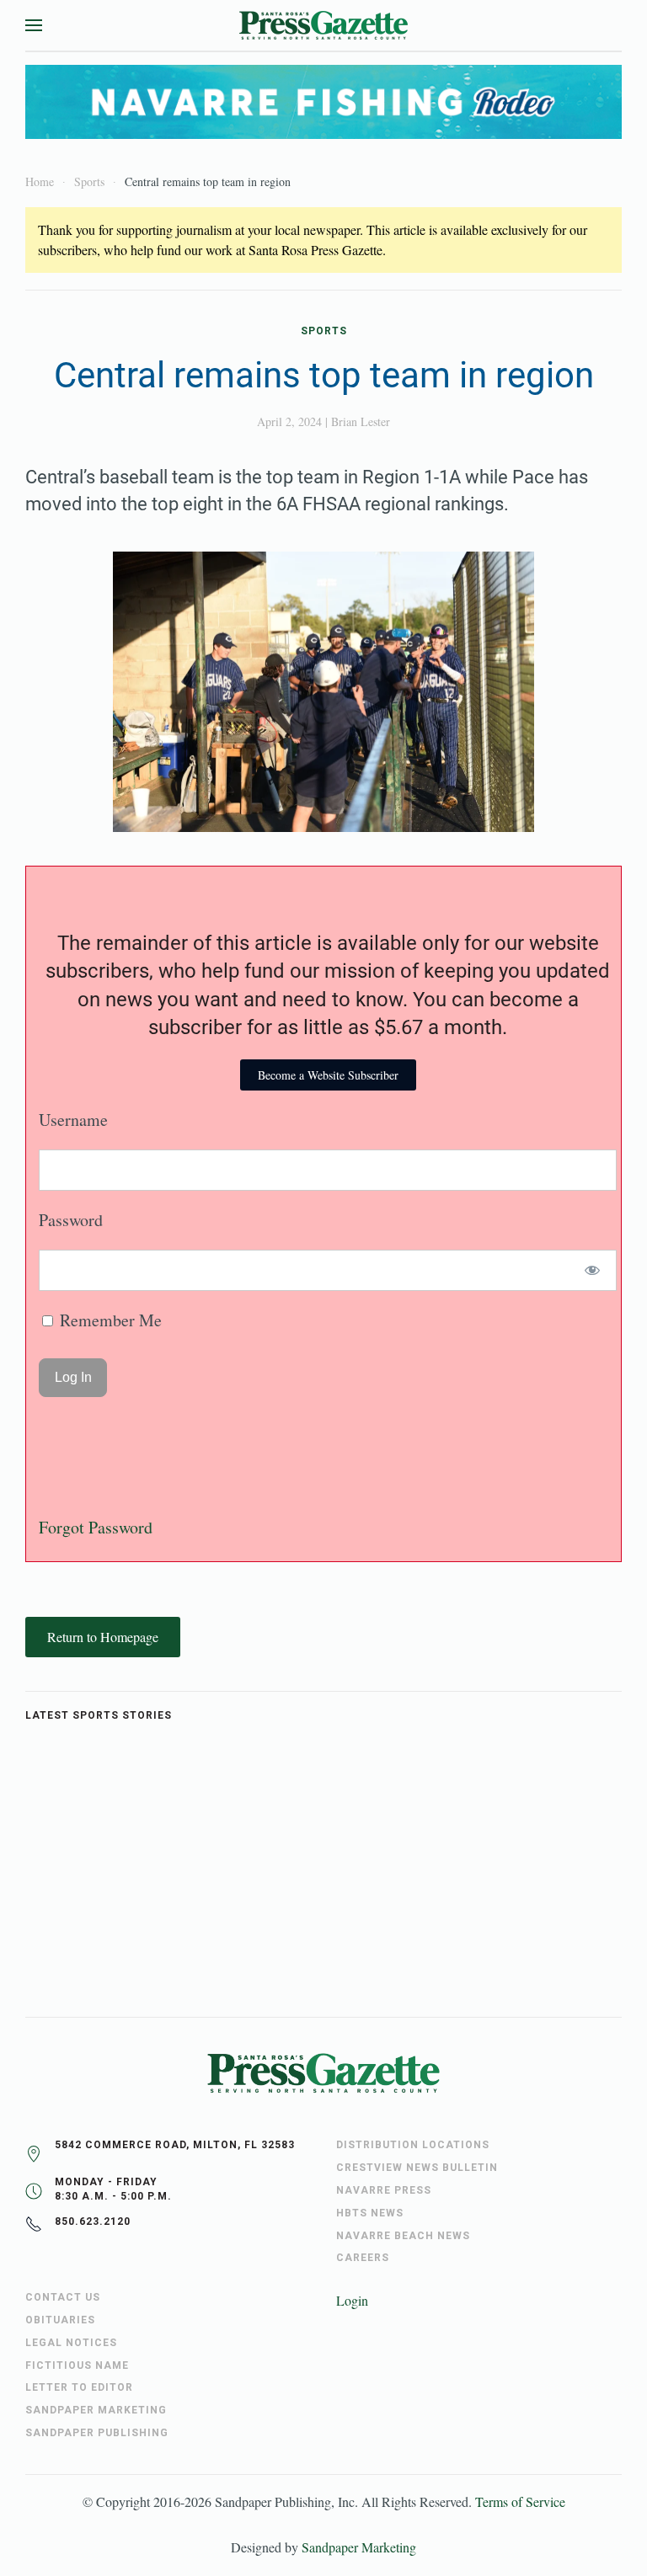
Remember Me (109, 1320)
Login (352, 2300)
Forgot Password (96, 1527)
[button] (34, 25)
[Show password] (593, 1270)
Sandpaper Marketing (359, 2547)
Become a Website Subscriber (328, 1075)
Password (71, 1220)
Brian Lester (361, 421)
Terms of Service (520, 2501)
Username (73, 1120)
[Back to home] (323, 25)
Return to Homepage (103, 1637)
